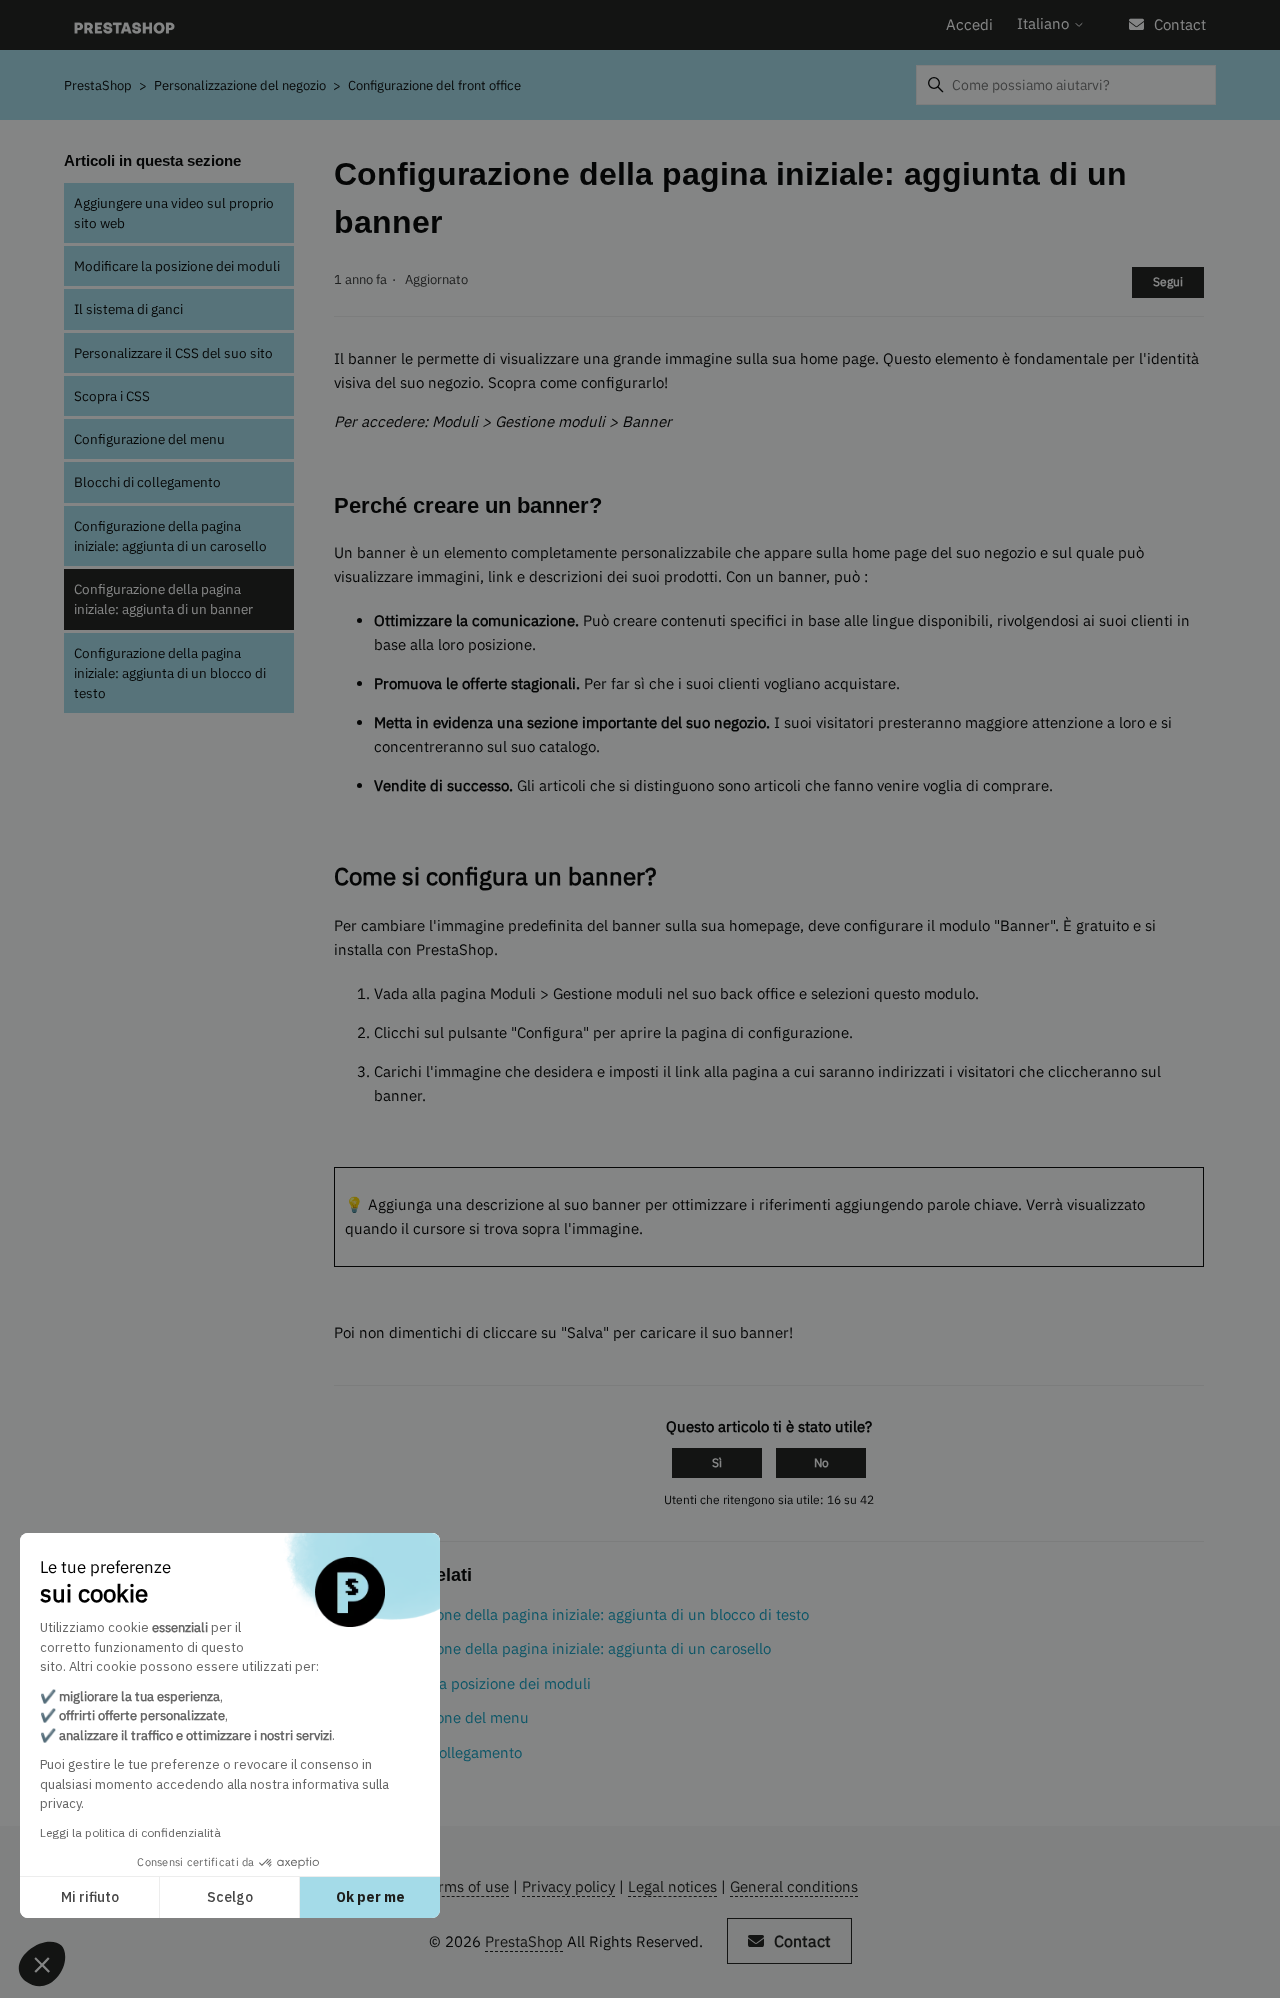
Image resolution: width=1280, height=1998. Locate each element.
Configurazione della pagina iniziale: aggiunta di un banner (163, 599)
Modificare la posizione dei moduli (177, 266)
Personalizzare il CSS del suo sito (173, 353)
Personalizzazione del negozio (241, 85)
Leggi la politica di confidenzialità (130, 1832)
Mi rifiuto (90, 1897)
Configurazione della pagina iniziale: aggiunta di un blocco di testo (170, 673)
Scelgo (230, 1897)
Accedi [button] (969, 24)
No (821, 1462)
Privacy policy (568, 1886)
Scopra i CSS (112, 396)
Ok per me (370, 1897)
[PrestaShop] (124, 25)
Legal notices (672, 1886)
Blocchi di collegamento (147, 482)
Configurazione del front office (434, 85)
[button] (42, 1964)
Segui (1168, 281)
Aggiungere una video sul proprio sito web (174, 213)
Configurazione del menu (149, 439)
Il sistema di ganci (128, 309)
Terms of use (465, 1886)
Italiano (1045, 23)
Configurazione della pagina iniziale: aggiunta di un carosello (170, 536)
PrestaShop (98, 85)
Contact (1180, 24)
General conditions (794, 1886)
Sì (717, 1462)
